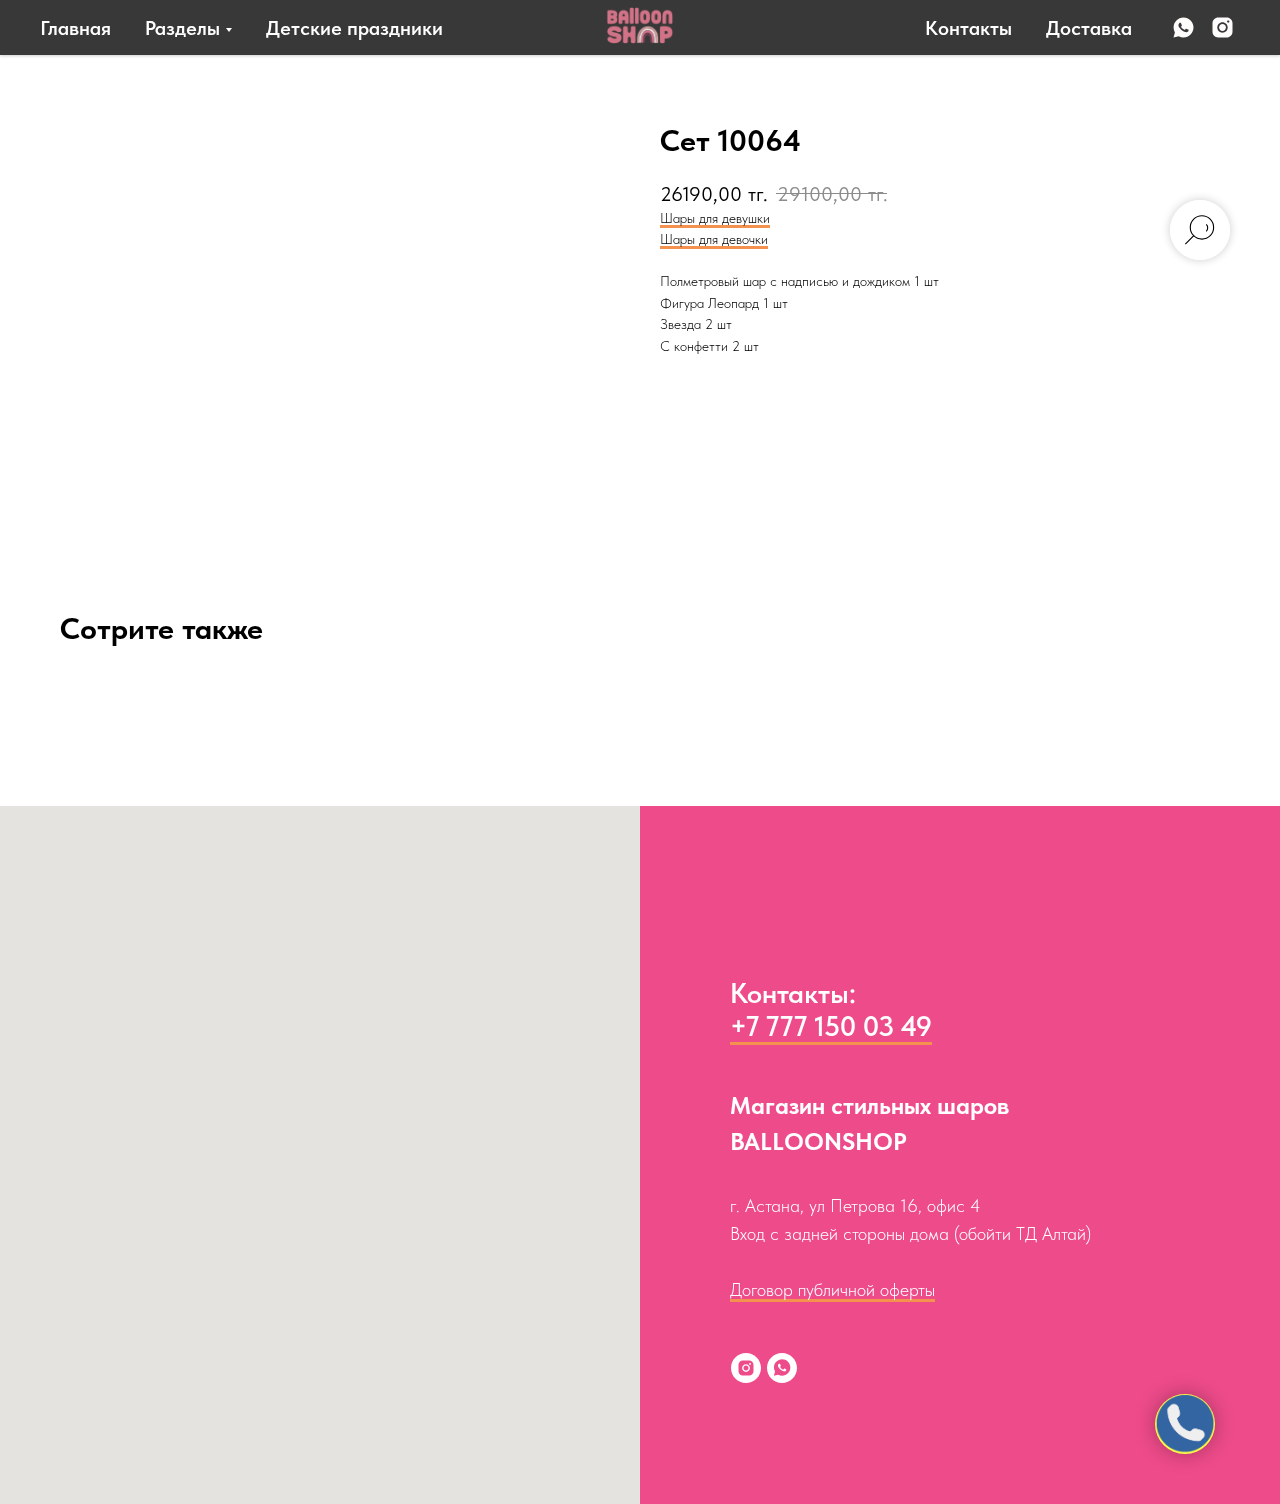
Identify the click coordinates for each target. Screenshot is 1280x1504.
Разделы (182, 28)
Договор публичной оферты (832, 1289)
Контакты (968, 28)
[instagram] (1222, 27)
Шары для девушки (715, 218)
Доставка (1089, 28)
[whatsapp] (1183, 27)
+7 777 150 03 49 (831, 1026)
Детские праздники (354, 28)
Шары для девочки (714, 239)
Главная (75, 28)
